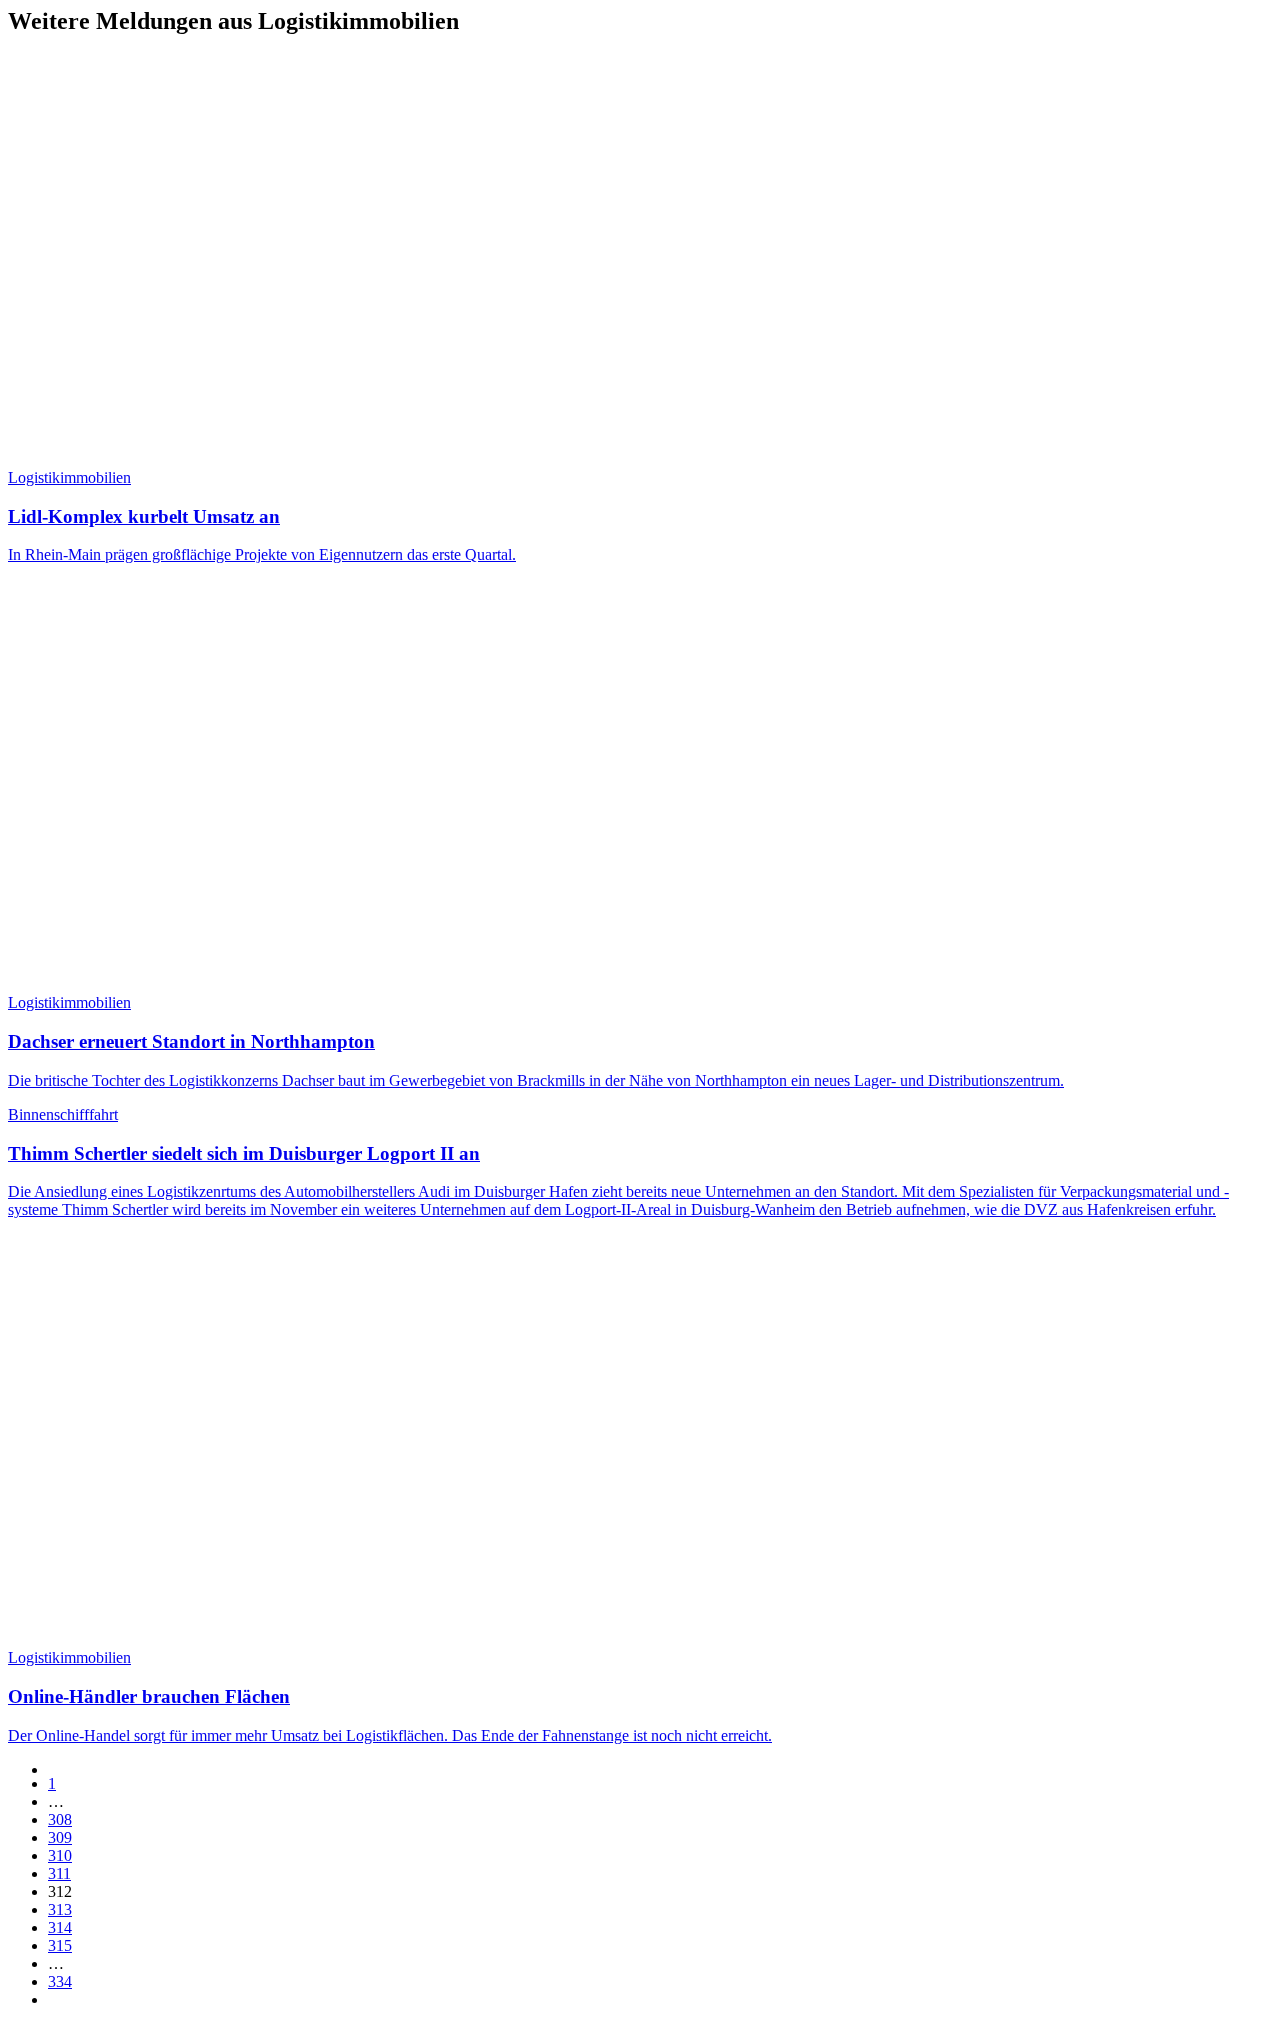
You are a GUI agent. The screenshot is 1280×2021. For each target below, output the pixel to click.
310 (60, 1855)
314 (60, 1927)
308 (60, 1819)
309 (60, 1837)
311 (59, 1873)
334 (60, 1981)
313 (60, 1909)
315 (60, 1945)
